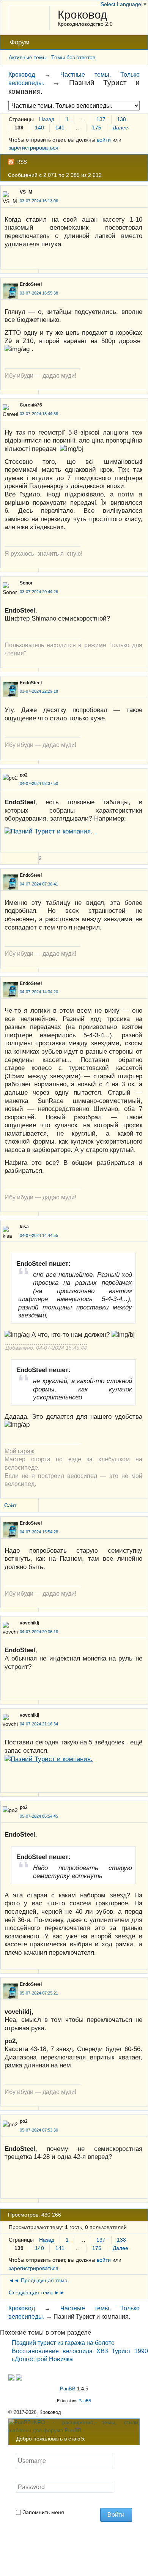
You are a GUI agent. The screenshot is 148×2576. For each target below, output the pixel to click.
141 (60, 128)
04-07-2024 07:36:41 (39, 884)
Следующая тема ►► (37, 2292)
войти (104, 140)
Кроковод (83, 15)
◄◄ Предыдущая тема (38, 2280)
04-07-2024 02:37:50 (39, 783)
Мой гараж (20, 1451)
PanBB (68, 2389)
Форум (20, 42)
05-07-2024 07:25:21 (39, 1993)
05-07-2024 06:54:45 (39, 1816)
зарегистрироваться (34, 148)
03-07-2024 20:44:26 (39, 592)
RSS (22, 162)
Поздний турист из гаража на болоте (63, 2343)
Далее (120, 128)
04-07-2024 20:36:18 (39, 1632)
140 (39, 128)
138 (121, 119)
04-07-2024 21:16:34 (39, 1724)
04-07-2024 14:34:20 (39, 992)
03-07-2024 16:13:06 (39, 201)
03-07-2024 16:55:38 (39, 293)
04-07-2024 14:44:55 (39, 1235)
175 (97, 128)
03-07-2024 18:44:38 (39, 414)
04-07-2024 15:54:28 (39, 1532)
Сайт (10, 1505)
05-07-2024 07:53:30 (39, 2130)
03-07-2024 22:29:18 (39, 691)
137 (101, 119)
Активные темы (28, 57)
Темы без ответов (73, 57)
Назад (47, 119)
